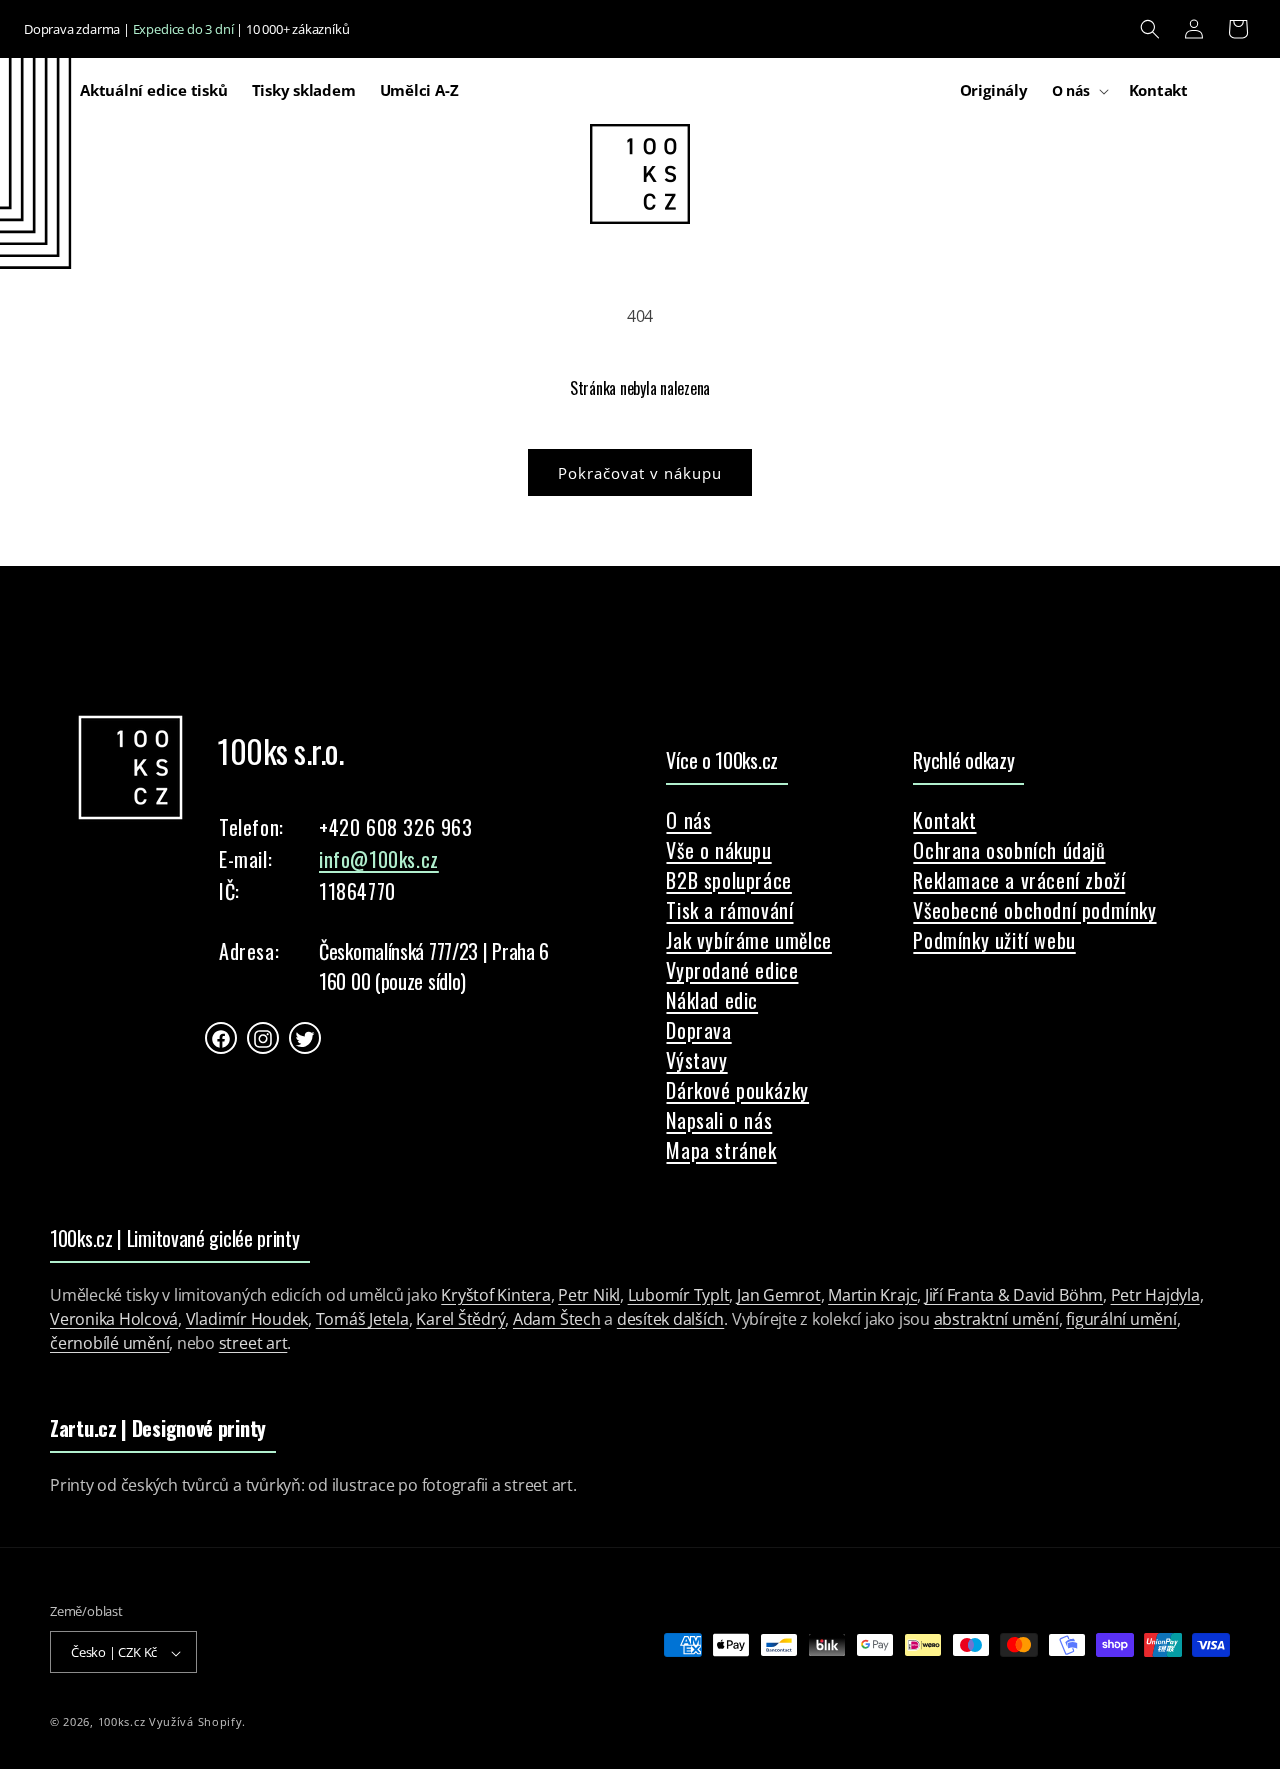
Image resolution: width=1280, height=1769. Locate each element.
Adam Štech (557, 1319)
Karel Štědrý (460, 1319)
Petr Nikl (589, 1295)
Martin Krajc (872, 1295)
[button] (1150, 29)
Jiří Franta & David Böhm (1014, 1295)
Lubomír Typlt (679, 1295)
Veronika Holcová (114, 1319)
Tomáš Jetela (362, 1319)
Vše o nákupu (718, 850)
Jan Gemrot (779, 1295)
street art (253, 1343)
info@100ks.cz (379, 860)
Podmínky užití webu (994, 940)
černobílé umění (109, 1343)
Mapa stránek (721, 1150)
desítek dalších (670, 1319)
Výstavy (696, 1060)
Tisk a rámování (729, 910)
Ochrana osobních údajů (1009, 850)
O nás (688, 820)
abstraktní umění (996, 1319)
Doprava (698, 1030)
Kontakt (944, 820)
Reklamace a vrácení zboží (1019, 880)
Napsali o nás (719, 1120)
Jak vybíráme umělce (748, 940)
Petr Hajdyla (1155, 1295)
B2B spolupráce (728, 880)
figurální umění (1121, 1319)
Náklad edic (712, 1000)
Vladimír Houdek (247, 1319)
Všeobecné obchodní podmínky (1034, 910)
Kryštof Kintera (495, 1295)
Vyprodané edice (732, 970)
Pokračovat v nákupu (640, 473)
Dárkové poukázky (737, 1090)
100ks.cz (122, 1722)
